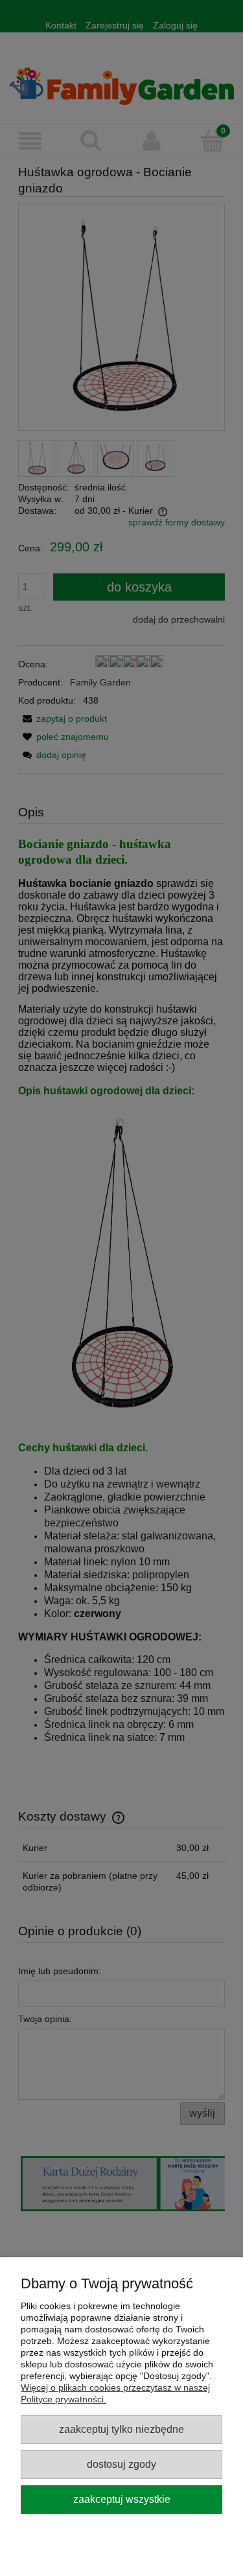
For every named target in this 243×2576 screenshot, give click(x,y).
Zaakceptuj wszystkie (122, 2499)
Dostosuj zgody (121, 2464)
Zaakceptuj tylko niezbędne (121, 2429)
